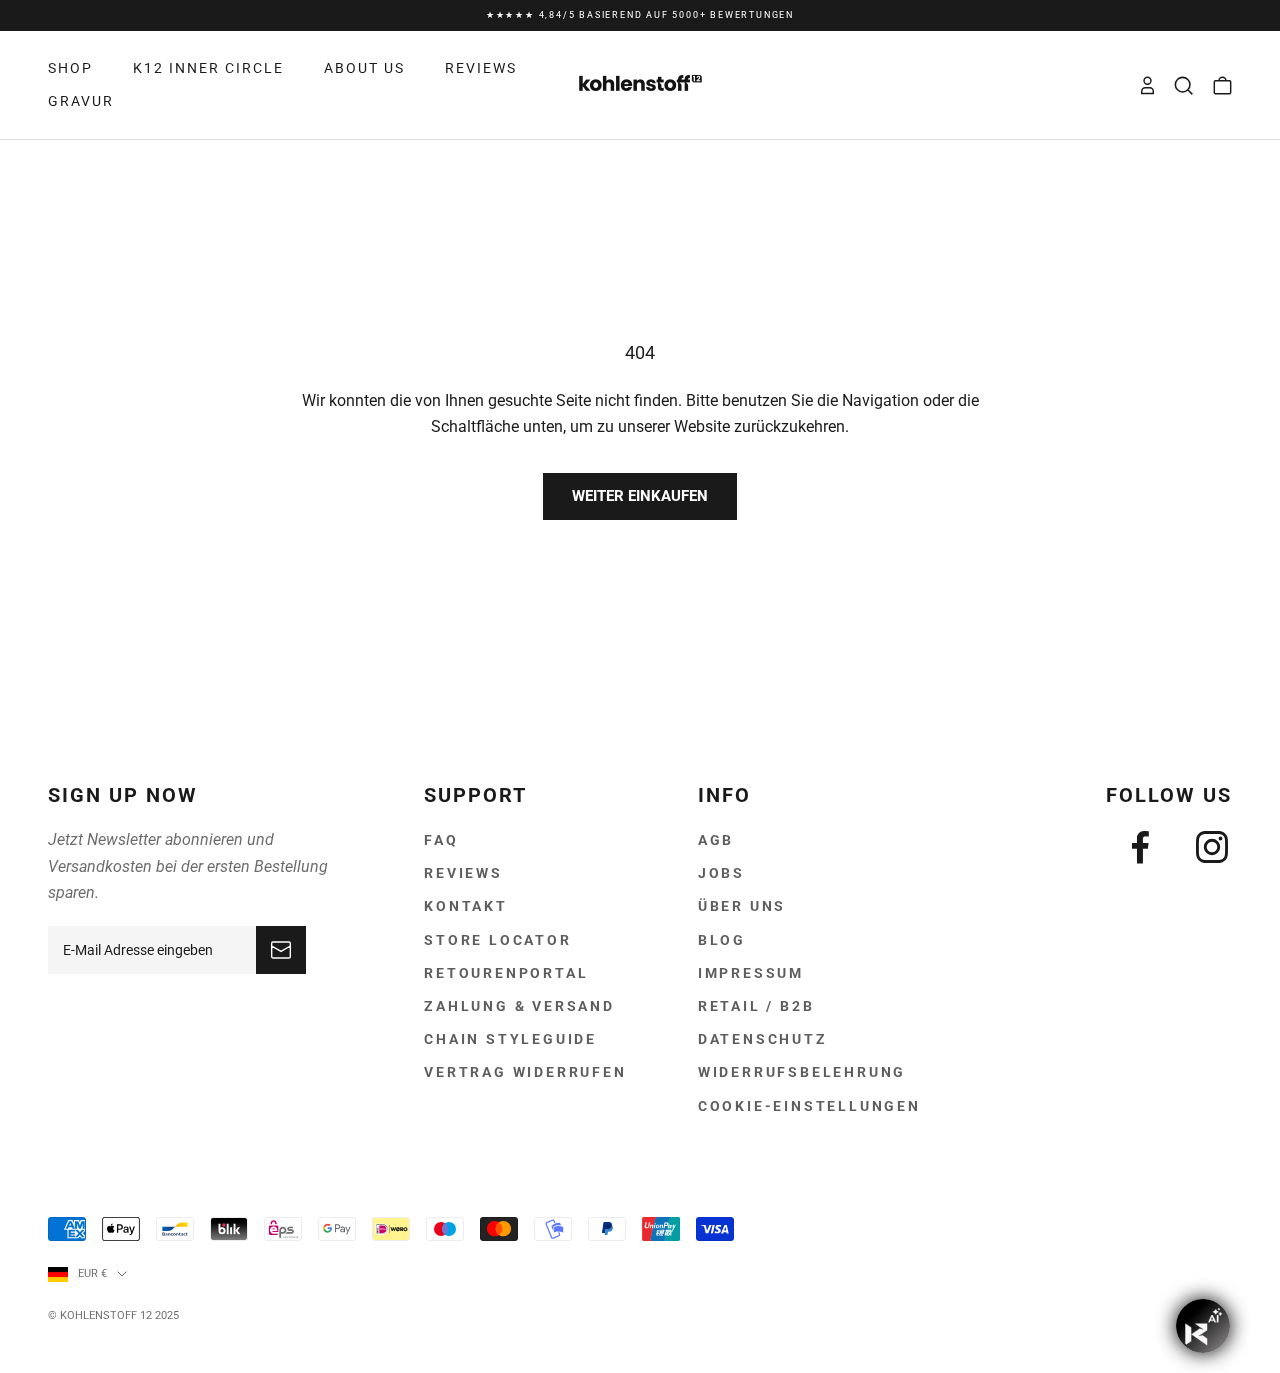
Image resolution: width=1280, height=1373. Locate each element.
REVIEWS (481, 68)
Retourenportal (506, 973)
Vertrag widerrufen (525, 1072)
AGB (716, 840)
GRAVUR (81, 101)
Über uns (742, 906)
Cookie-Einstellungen (809, 1106)
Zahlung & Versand (519, 1006)
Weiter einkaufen (640, 496)
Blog (722, 940)
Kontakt (466, 906)
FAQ (441, 840)
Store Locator (497, 940)
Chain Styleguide (510, 1039)
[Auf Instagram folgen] (1212, 847)
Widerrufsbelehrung (802, 1072)
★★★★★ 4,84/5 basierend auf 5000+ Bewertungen (640, 12)
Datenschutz (763, 1039)
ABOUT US (364, 68)
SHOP (70, 68)
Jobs (721, 873)
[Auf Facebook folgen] (1140, 847)
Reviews (463, 873)
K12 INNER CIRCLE (208, 68)
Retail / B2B (756, 1006)
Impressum (751, 973)
